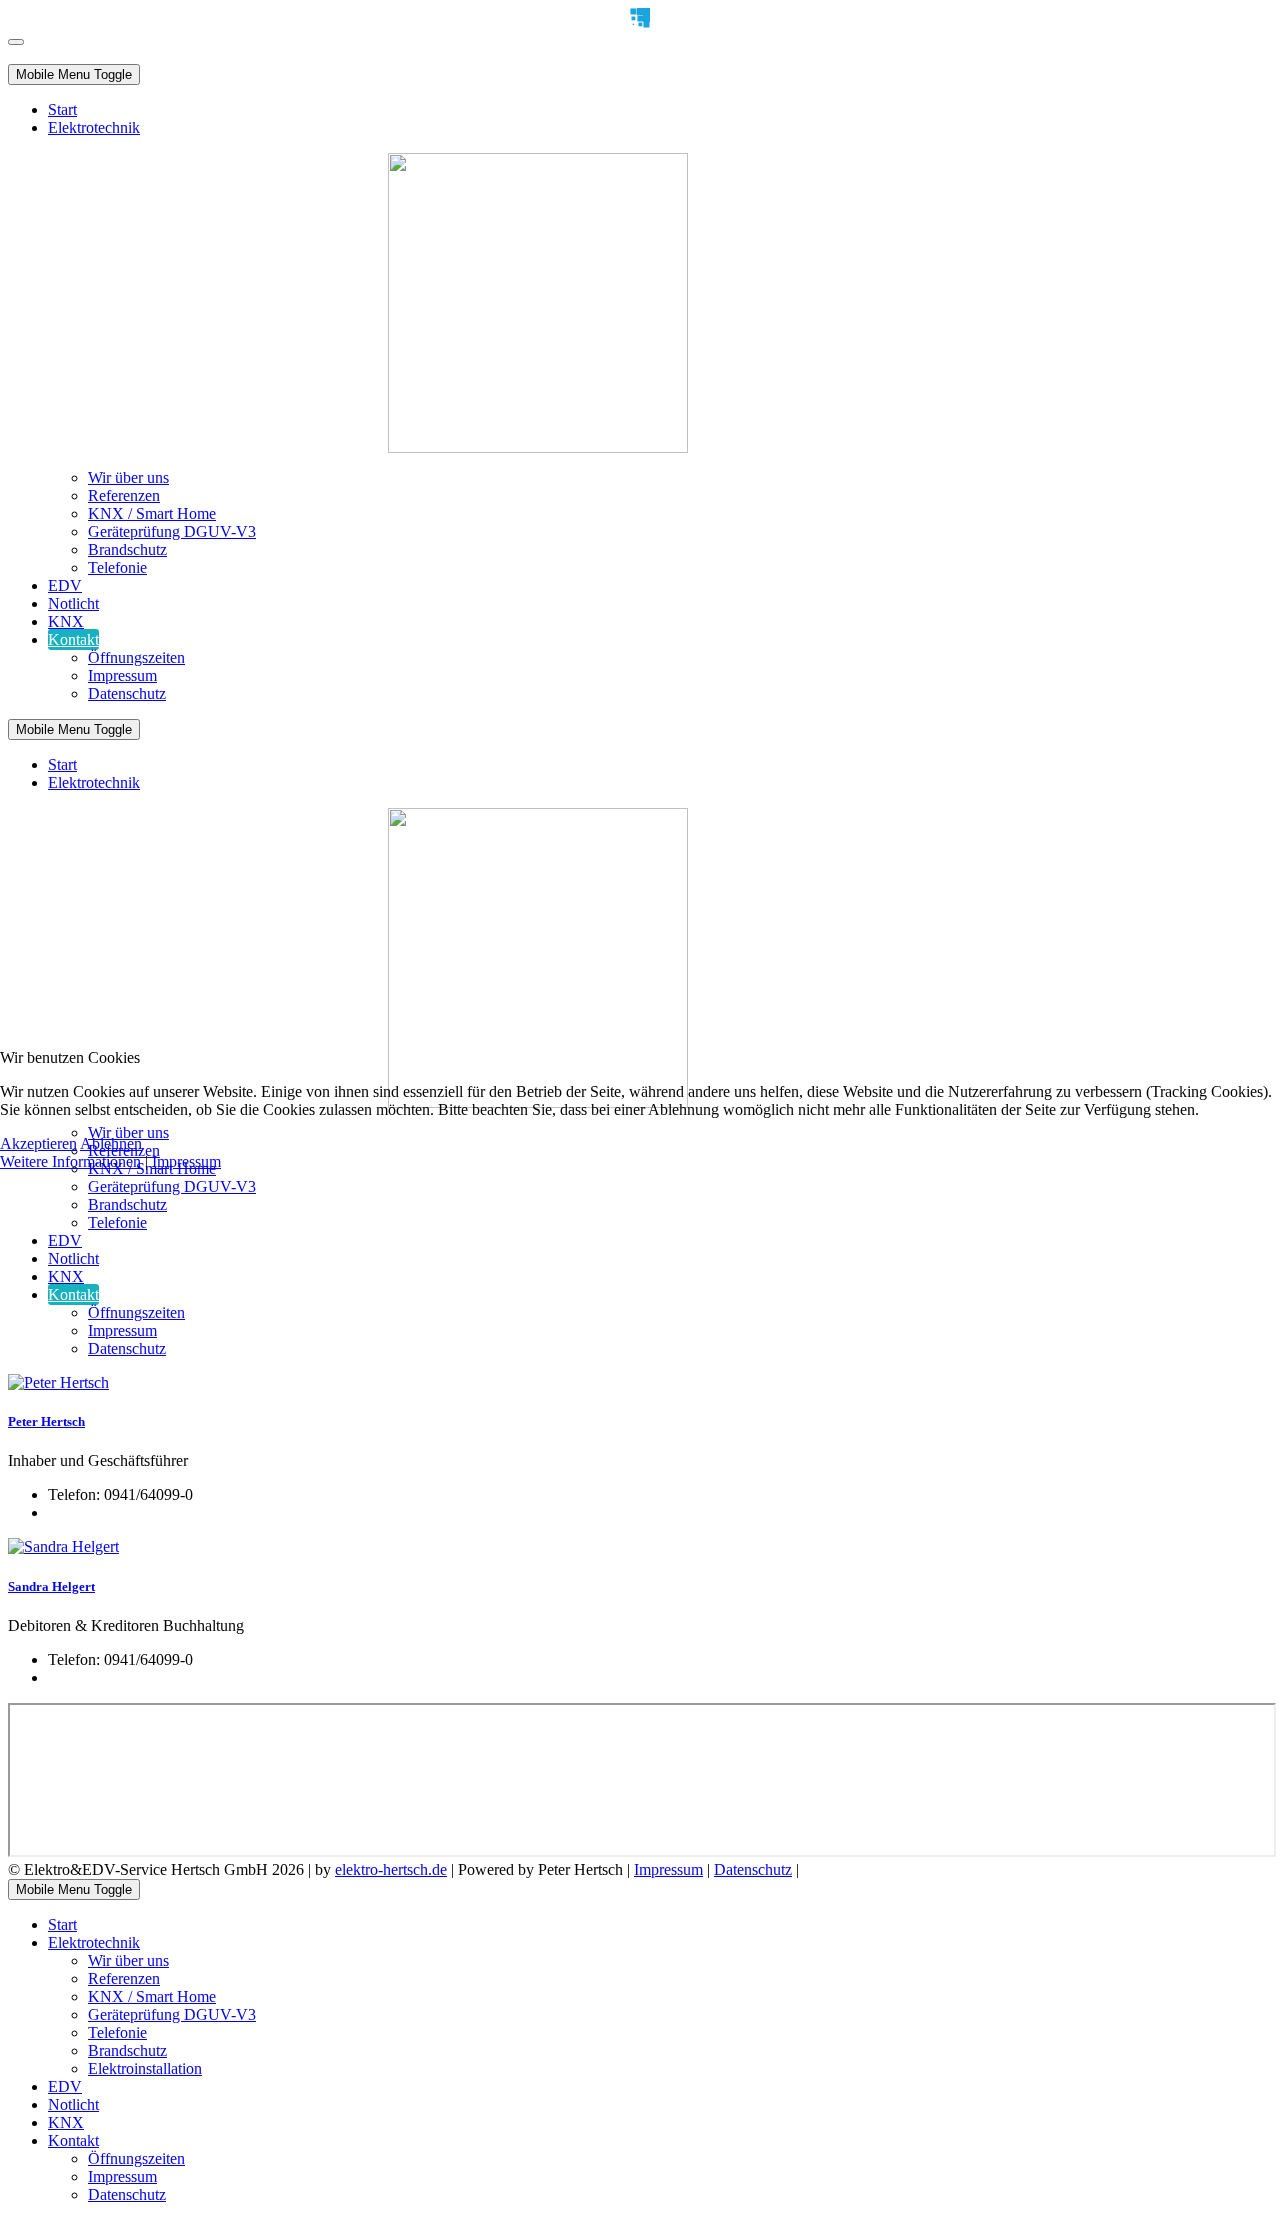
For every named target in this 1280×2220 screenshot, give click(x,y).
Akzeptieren (38, 1143)
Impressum (186, 1161)
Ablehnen (111, 1143)
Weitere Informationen (70, 1161)
